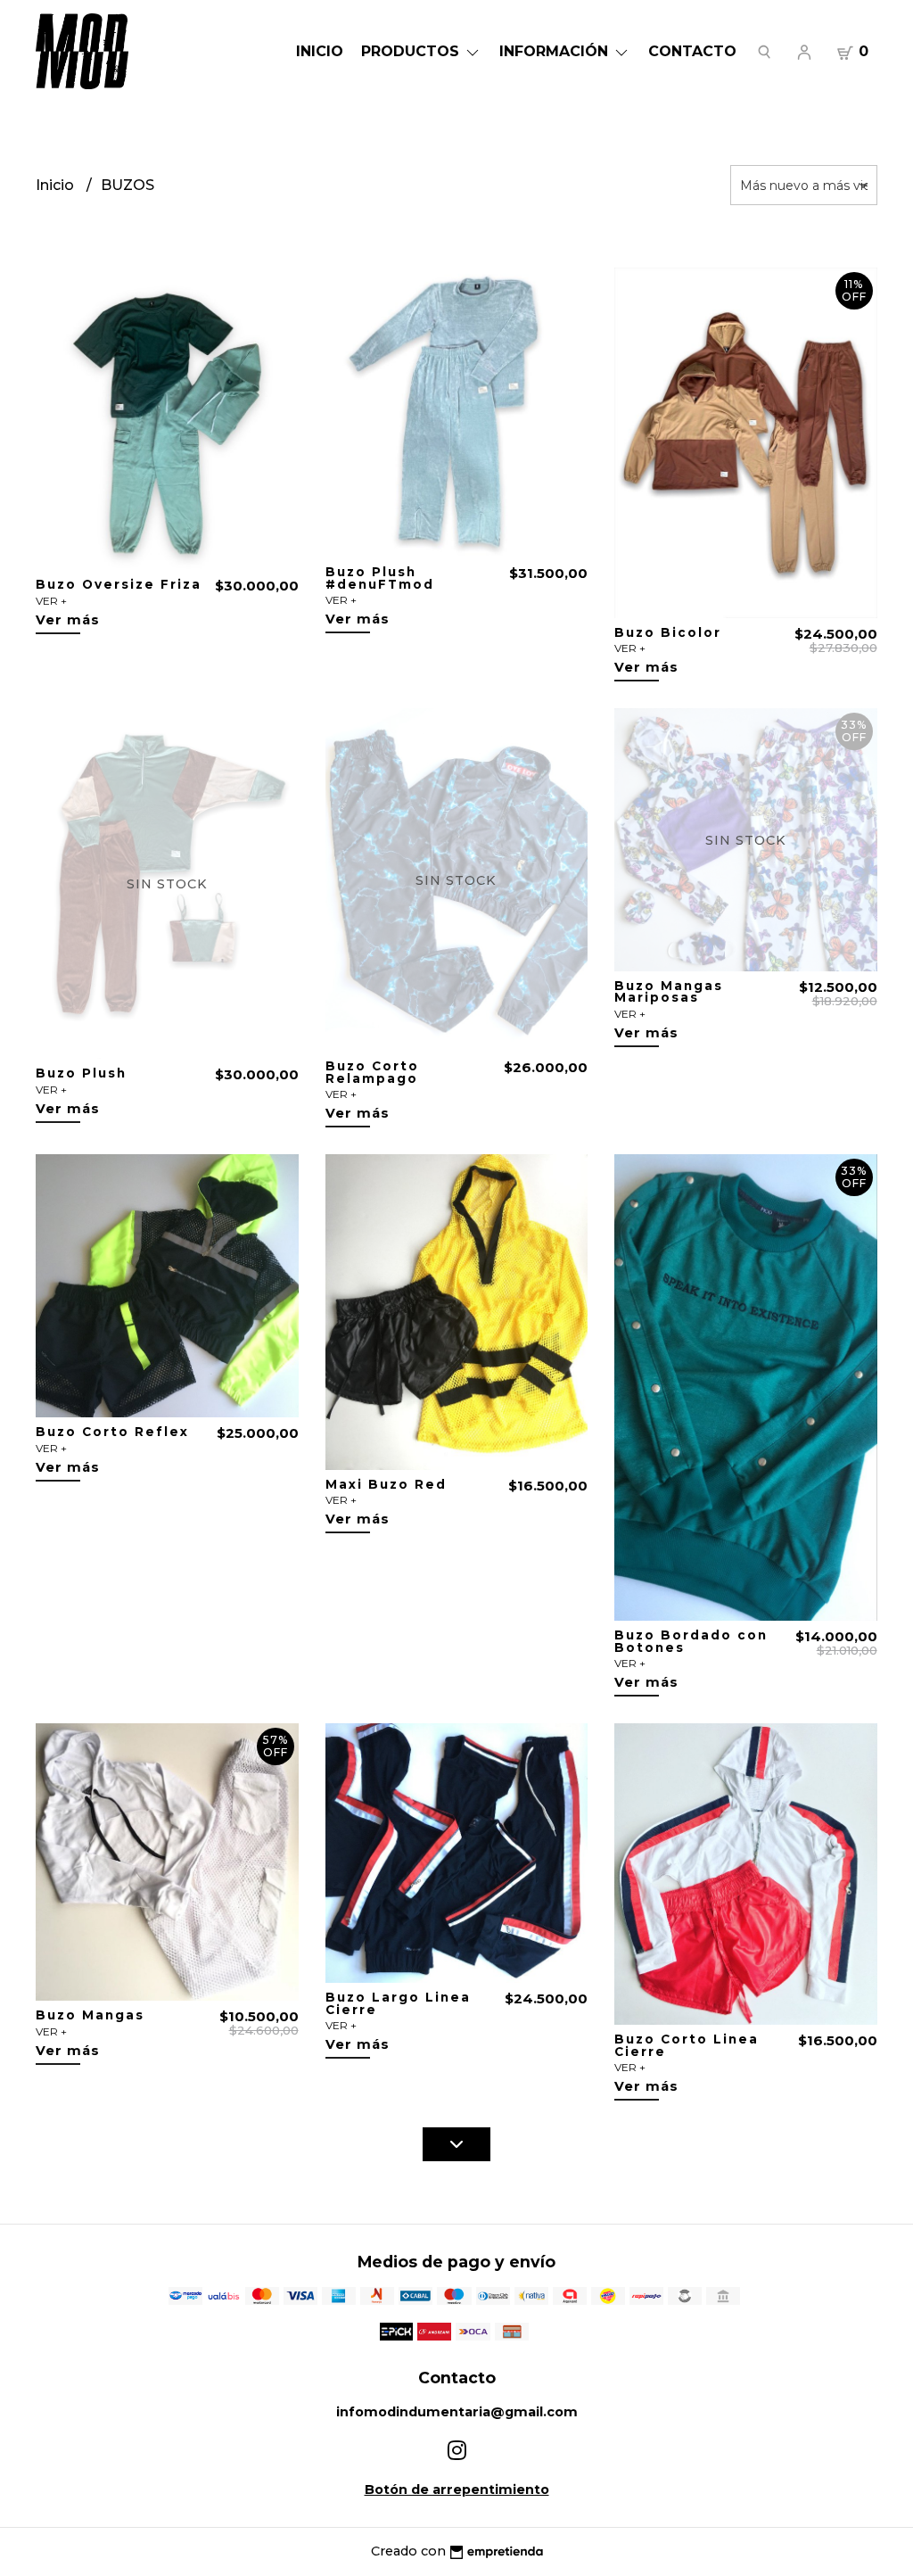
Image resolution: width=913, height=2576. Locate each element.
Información (556, 51)
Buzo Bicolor (668, 632)
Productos (412, 51)
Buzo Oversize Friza (119, 584)
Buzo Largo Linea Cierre (398, 2003)
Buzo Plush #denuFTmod (380, 578)
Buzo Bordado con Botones (691, 1641)
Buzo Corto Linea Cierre (687, 2045)
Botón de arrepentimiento (457, 2489)
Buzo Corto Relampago (372, 1072)
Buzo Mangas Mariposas (669, 992)
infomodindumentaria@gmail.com (457, 2412)
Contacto (692, 51)
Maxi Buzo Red (386, 1484)
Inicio (320, 51)
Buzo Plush (81, 1073)
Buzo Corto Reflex (112, 1432)
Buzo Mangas (90, 2015)
